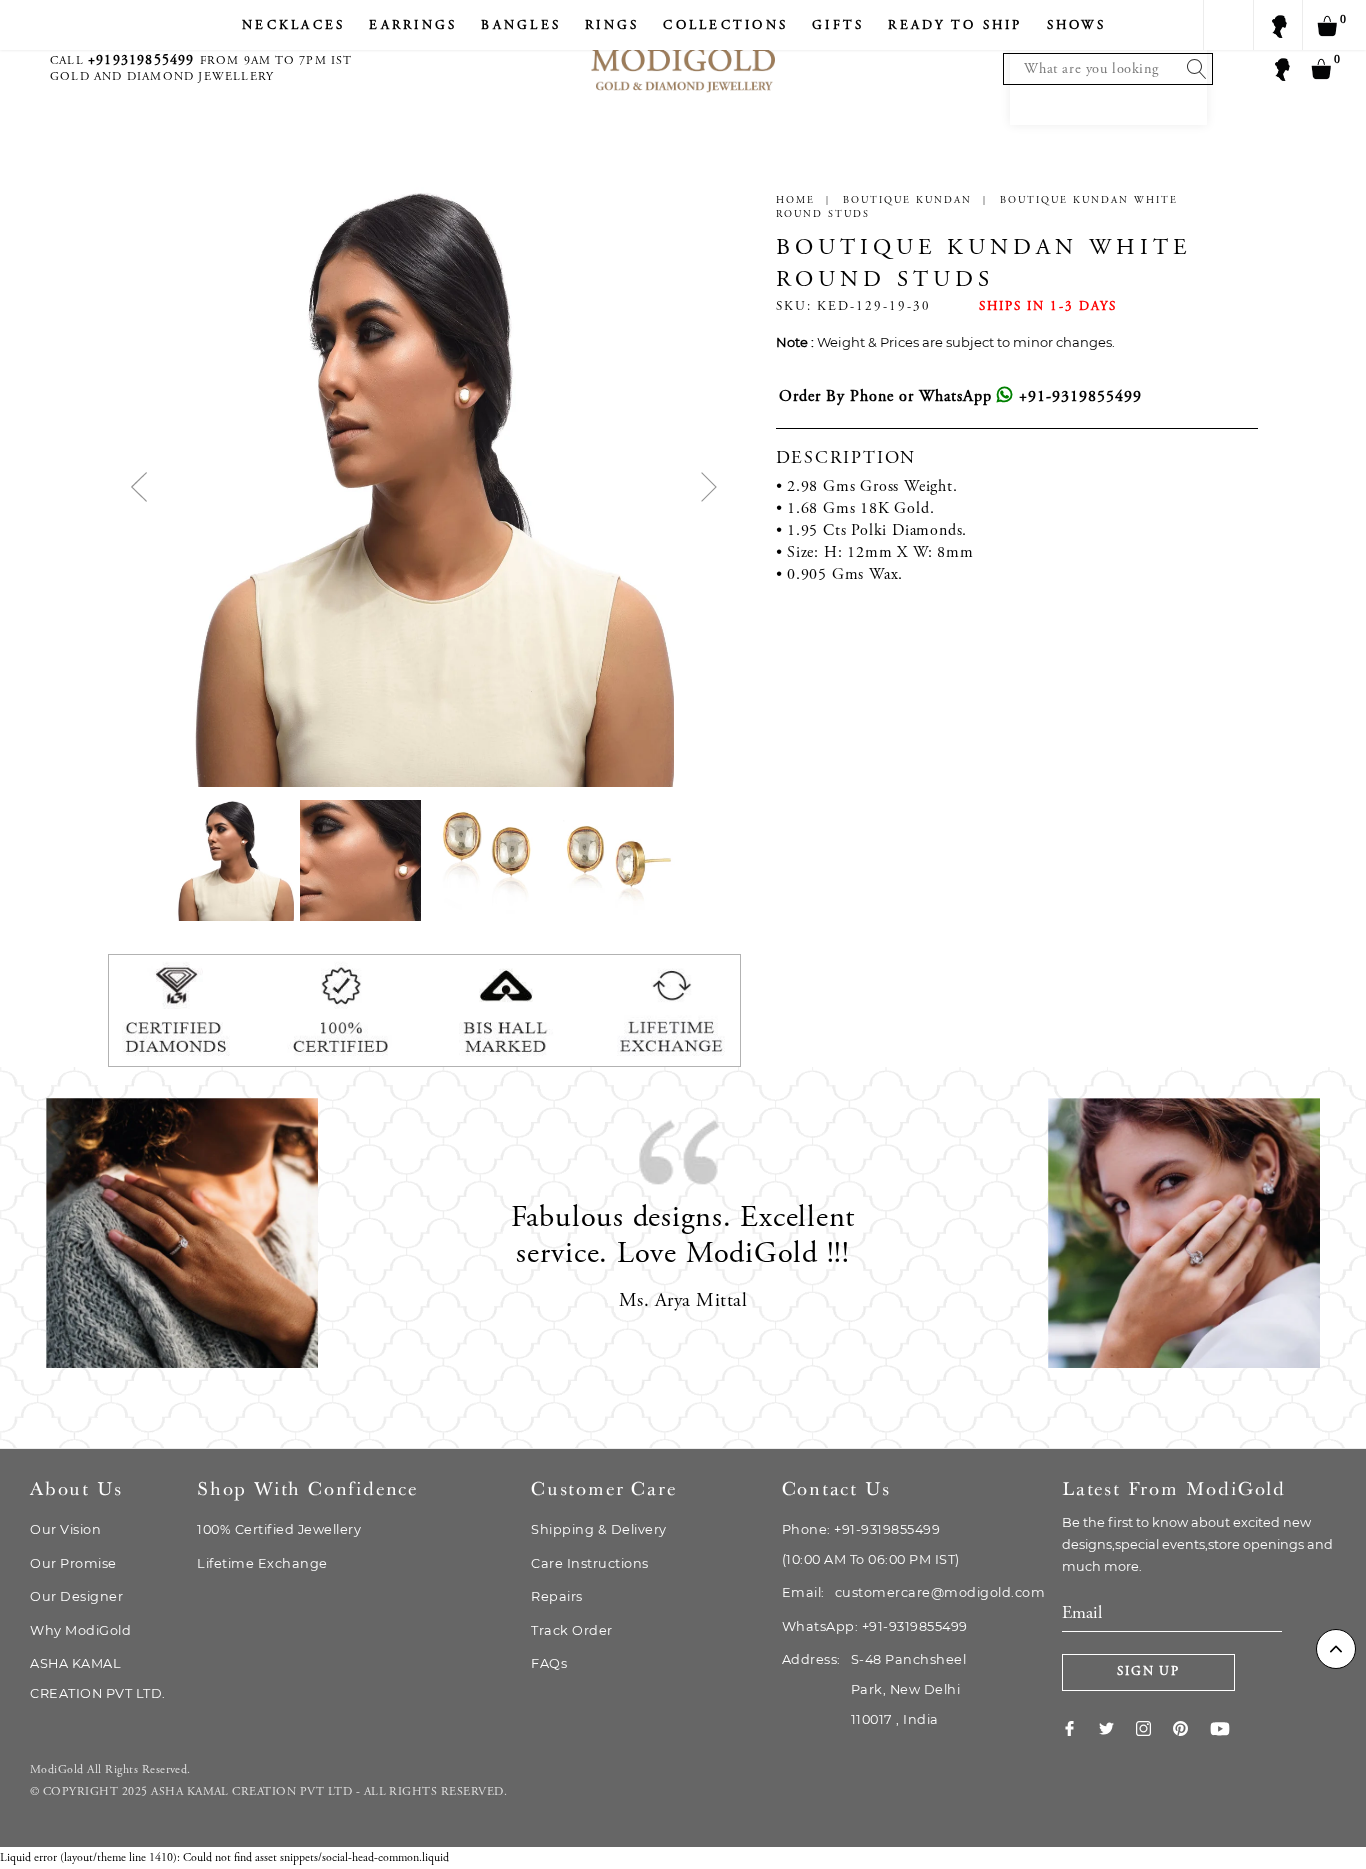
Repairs (557, 1596)
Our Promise (73, 1563)
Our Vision (65, 1529)
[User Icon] (1281, 68)
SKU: (794, 307)
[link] (1080, 1728)
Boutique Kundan (907, 201)
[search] (1192, 69)
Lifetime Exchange (262, 1563)
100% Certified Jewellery (279, 1529)
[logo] (683, 50)
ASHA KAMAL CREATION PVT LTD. (98, 1678)
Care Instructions (590, 1563)
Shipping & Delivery (599, 1529)
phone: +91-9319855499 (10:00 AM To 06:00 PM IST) (871, 1544)
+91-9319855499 (1078, 397)
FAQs (549, 1663)
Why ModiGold (80, 1630)
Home (795, 201)
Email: (914, 1592)
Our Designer (76, 1596)
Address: (874, 1689)
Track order (572, 1630)
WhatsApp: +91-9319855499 (875, 1626)
